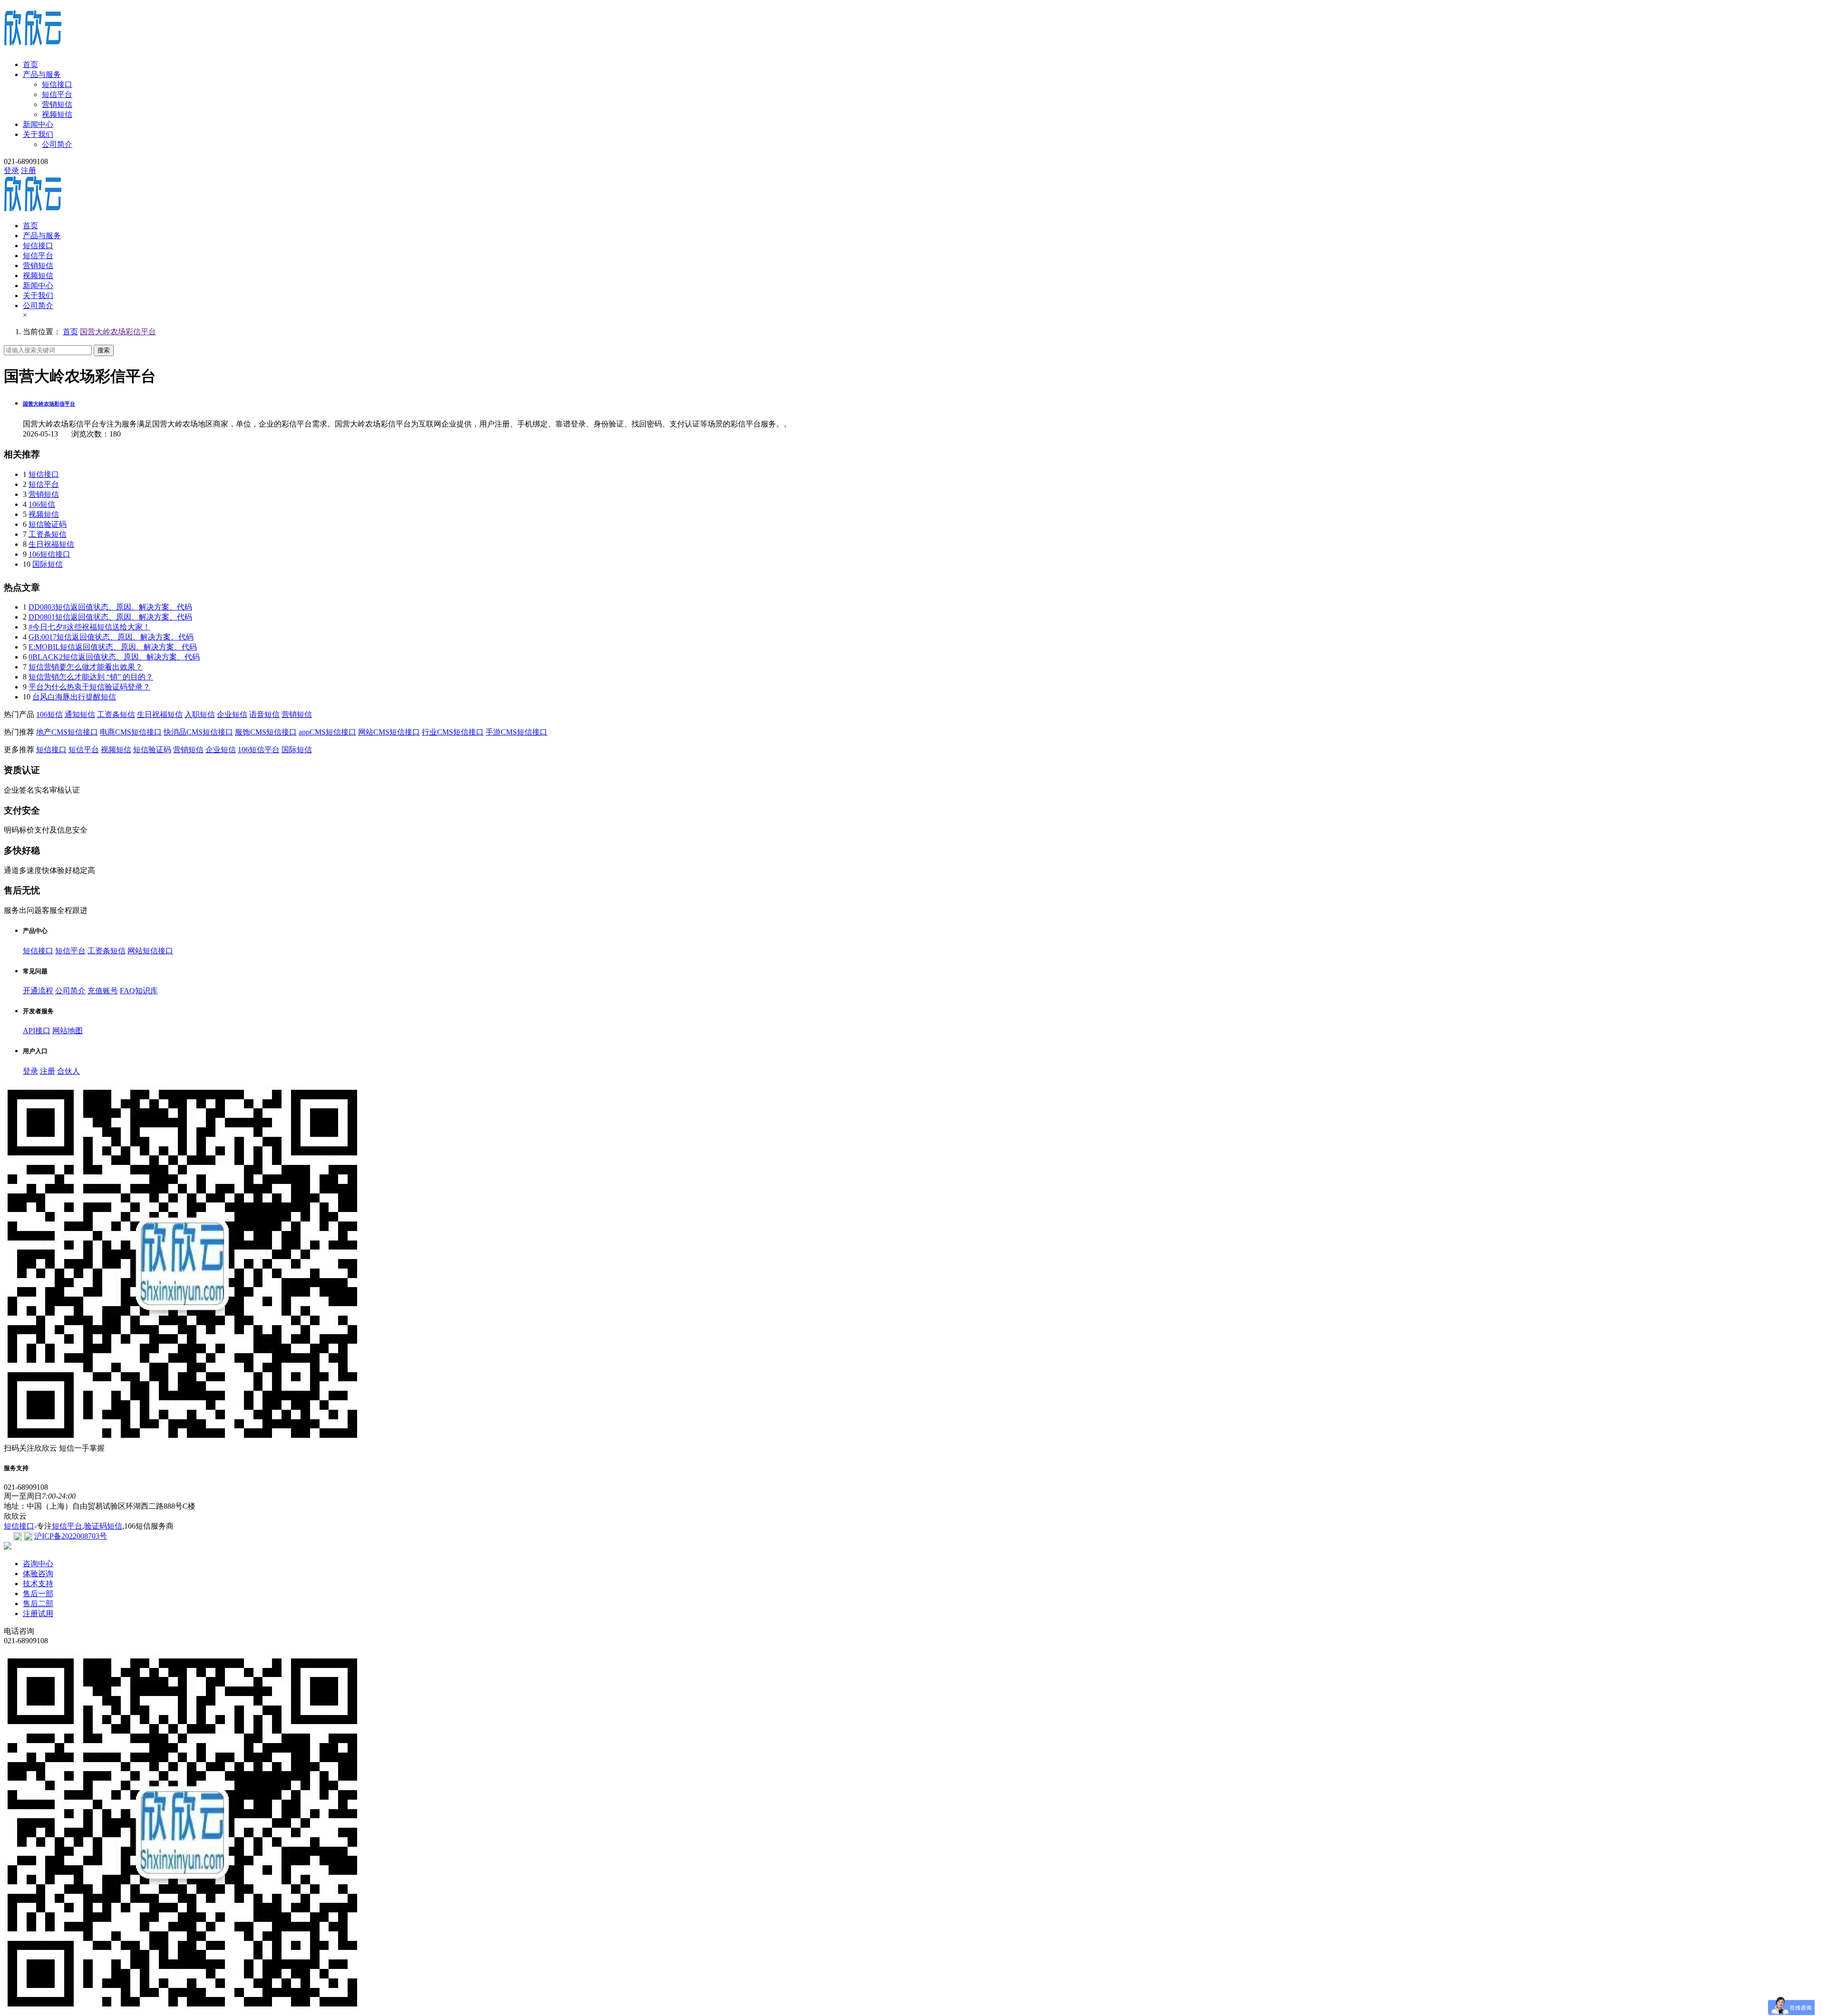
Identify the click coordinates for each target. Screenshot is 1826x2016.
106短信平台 (259, 750)
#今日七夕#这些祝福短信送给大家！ (89, 627)
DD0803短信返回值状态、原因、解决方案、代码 (110, 607)
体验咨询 (38, 1574)
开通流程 (38, 991)
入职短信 (200, 714)
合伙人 (68, 1071)
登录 (11, 170)
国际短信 (48, 564)
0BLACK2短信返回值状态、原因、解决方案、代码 (114, 657)
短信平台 (57, 94)
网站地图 (68, 1031)
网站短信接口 (150, 951)
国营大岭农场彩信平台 (118, 332)
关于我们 (38, 134)
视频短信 (57, 114)
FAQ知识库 (139, 991)
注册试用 (38, 1614)
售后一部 (38, 1594)
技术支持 (38, 1584)
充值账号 (103, 991)
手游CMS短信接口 (516, 732)
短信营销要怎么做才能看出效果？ (86, 667)
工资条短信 (48, 534)
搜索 (104, 350)
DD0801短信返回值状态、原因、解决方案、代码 (110, 617)
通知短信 (80, 714)
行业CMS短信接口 (453, 732)
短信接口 (57, 84)
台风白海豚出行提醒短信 (74, 697)
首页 (30, 64)
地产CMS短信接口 (67, 732)
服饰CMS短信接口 (266, 732)
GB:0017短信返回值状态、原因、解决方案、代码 (111, 637)
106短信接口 (49, 554)
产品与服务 (42, 74)
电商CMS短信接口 (131, 732)
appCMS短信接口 (327, 732)
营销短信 (57, 104)
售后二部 (38, 1604)
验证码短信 (103, 1526)
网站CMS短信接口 (389, 732)
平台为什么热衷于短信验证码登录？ (89, 687)
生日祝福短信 (51, 544)
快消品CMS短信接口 (198, 732)
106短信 (42, 504)
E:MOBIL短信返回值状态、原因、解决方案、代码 (113, 647)
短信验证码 (48, 524)
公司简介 (57, 144)
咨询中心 (38, 1564)
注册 (29, 170)
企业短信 (232, 714)
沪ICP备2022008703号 (71, 1536)
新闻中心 (38, 124)
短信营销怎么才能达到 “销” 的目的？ (91, 677)
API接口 (37, 1031)
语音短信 (264, 714)
